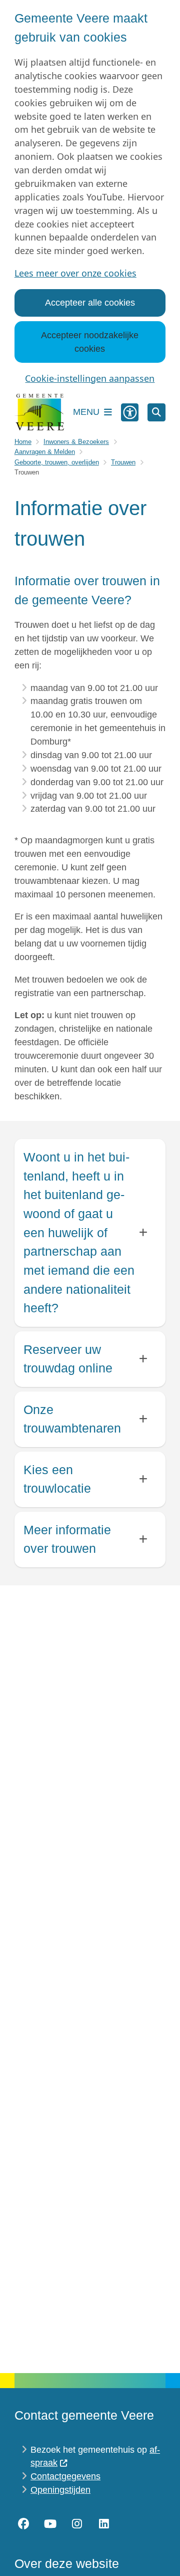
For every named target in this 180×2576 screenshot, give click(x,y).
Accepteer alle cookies (90, 303)
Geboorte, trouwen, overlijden (57, 462)
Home (23, 442)
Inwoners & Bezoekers (76, 442)
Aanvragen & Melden (45, 452)
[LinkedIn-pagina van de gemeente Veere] (104, 2524)
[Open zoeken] (156, 412)
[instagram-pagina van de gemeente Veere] (77, 2524)
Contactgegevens (65, 2476)
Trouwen (123, 462)
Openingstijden (60, 2490)
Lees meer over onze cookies (75, 273)
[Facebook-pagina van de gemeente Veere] (23, 2524)
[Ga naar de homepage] (39, 412)
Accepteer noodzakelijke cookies (90, 342)
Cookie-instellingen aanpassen (90, 378)
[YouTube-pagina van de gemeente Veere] (50, 2524)
